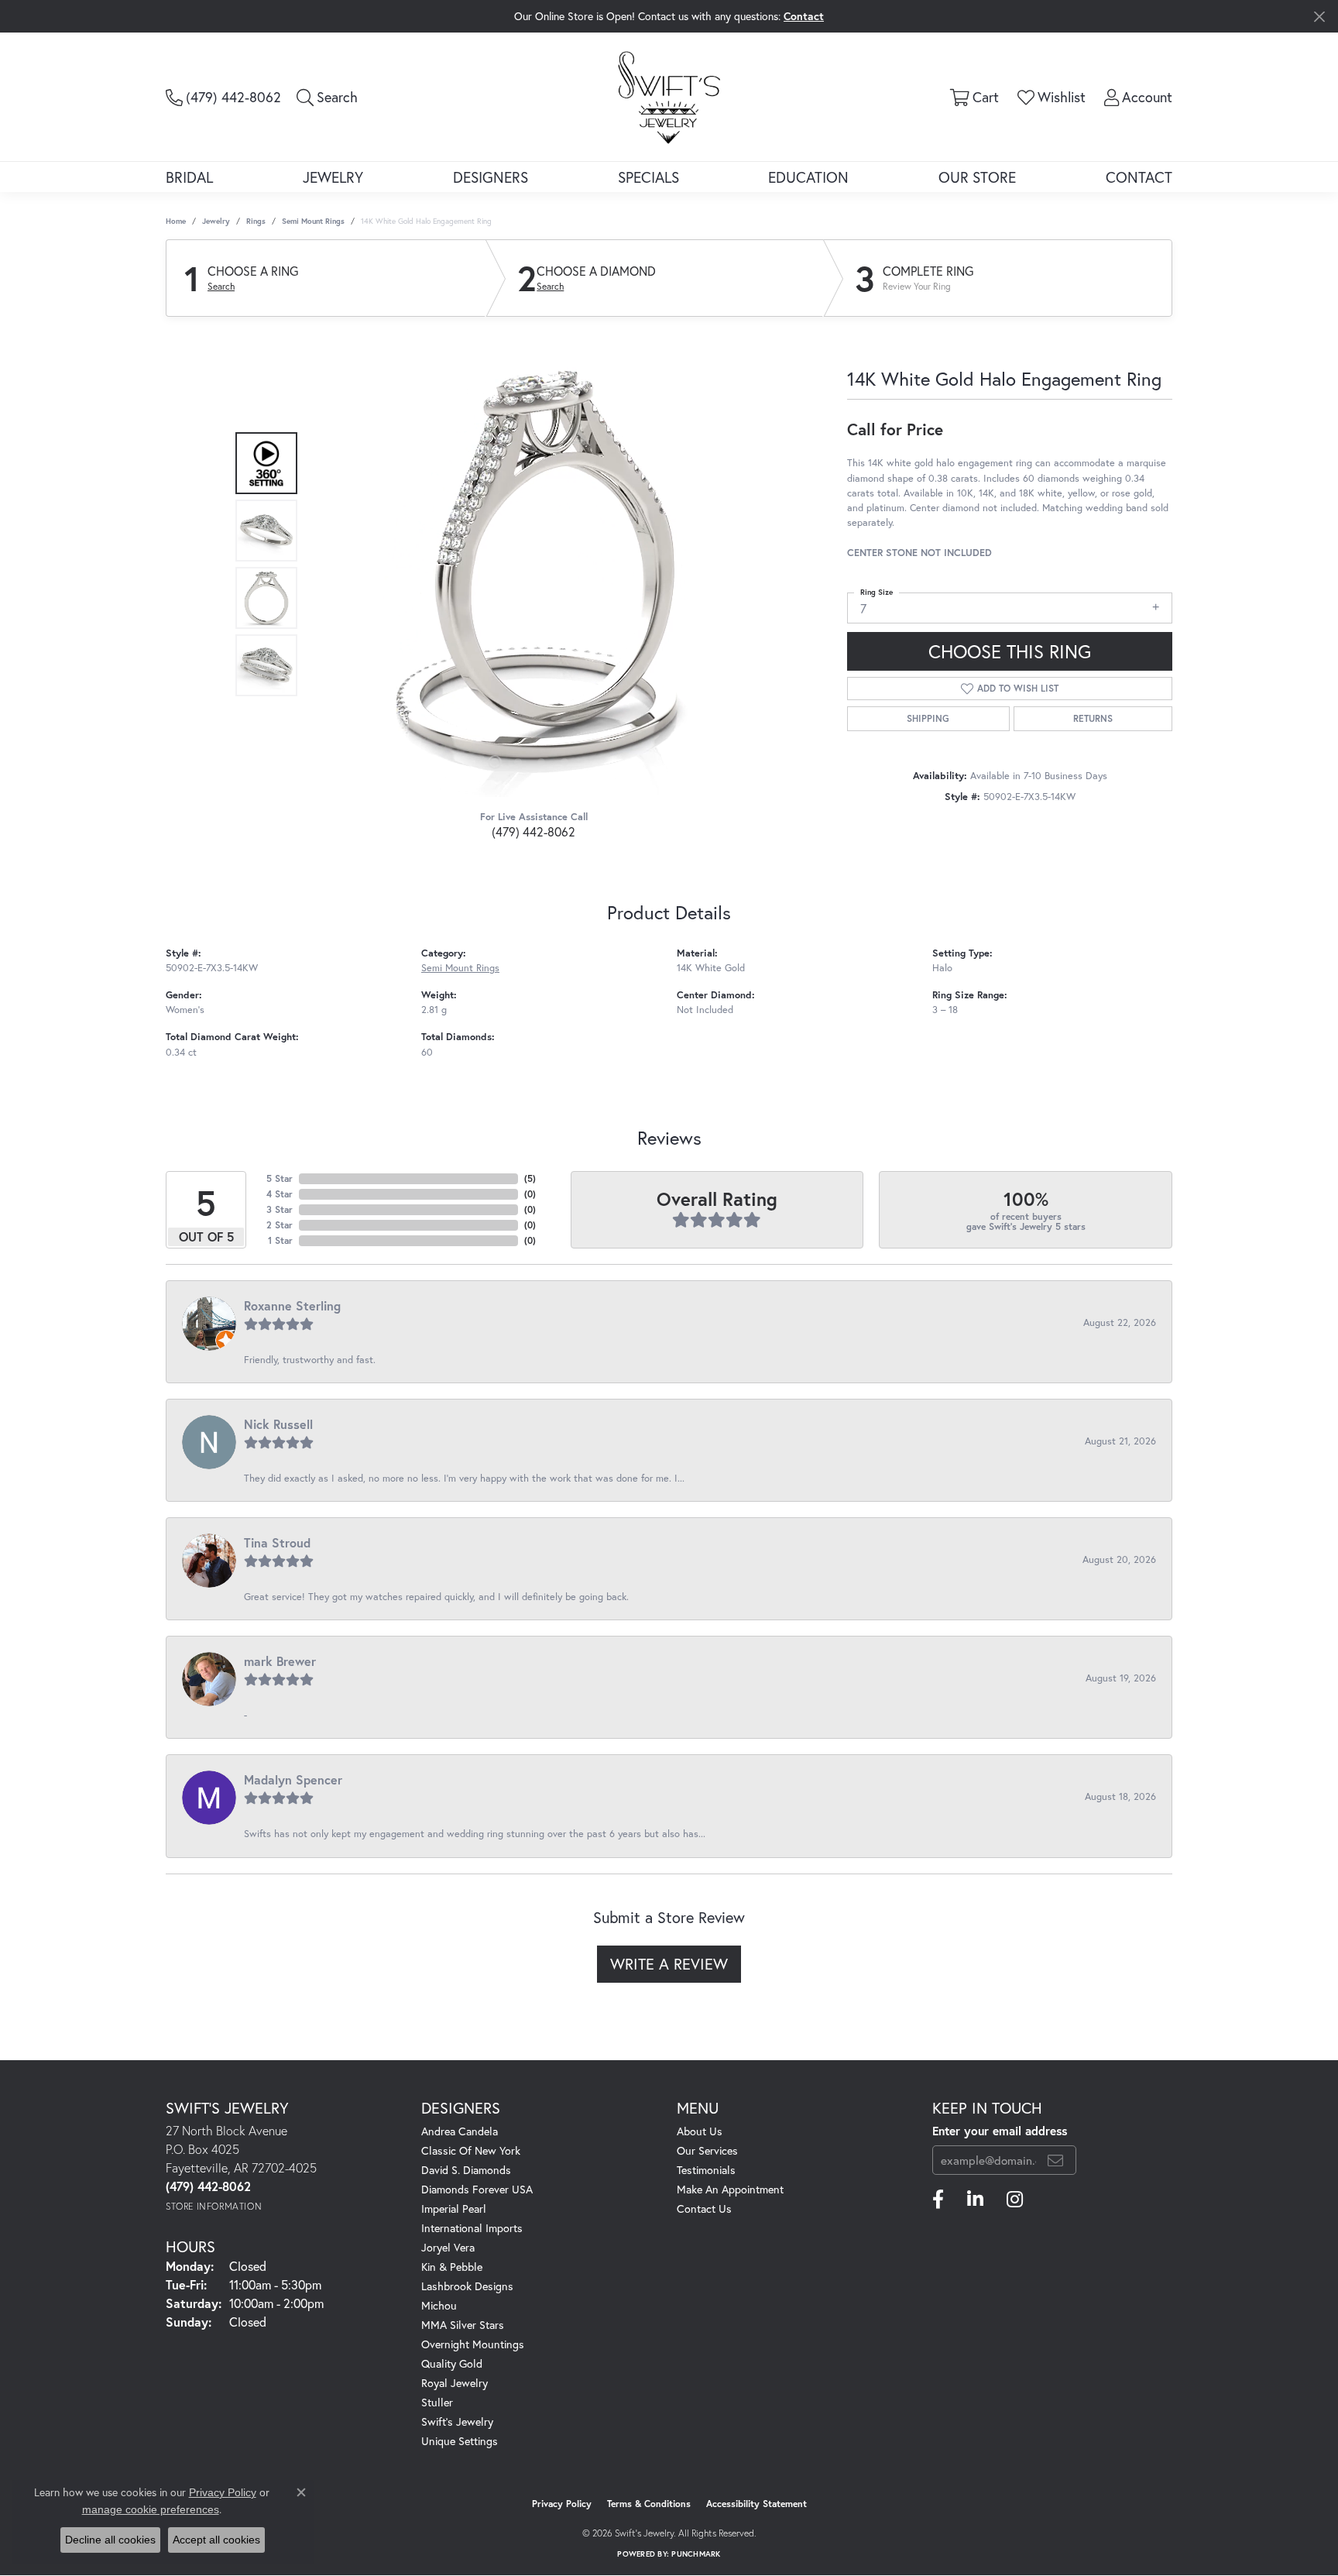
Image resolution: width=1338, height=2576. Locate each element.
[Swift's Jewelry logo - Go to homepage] (669, 96)
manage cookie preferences (151, 2509)
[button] (327, 97)
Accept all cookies (216, 2540)
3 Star (280, 1209)
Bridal (189, 177)
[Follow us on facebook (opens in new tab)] (938, 2200)
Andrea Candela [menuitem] (460, 2131)
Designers (491, 177)
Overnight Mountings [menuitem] (473, 2344)
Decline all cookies (110, 2540)
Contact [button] (804, 16)
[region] (530, 565)
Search (221, 287)
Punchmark (696, 2554)
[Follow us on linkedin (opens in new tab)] (975, 2200)
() (530, 1178)
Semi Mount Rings (313, 221)
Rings (256, 221)
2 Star (280, 1225)
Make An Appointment (730, 2189)
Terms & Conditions (649, 2504)
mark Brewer (280, 1661)
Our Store (977, 177)
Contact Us (704, 2208)
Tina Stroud (277, 1542)
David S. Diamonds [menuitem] (466, 2170)
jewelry (216, 221)
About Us (700, 2131)
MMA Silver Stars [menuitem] (463, 2325)
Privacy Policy (562, 2504)
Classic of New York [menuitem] (471, 2150)
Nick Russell (278, 1424)
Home (176, 221)
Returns (1093, 718)
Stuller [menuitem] (437, 2402)
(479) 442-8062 (533, 831)
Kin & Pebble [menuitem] (452, 2267)
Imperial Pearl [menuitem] (454, 2208)
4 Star (280, 1194)
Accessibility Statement (756, 2504)
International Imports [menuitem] (472, 2228)
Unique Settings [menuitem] (460, 2441)
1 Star (280, 1240)
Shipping (928, 718)
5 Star (280, 1178)
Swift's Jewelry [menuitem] (457, 2421)
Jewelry (333, 177)
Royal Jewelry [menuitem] (455, 2383)
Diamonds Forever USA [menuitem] (477, 2189)
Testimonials (706, 2170)
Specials (648, 177)
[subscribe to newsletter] (1055, 2160)
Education (808, 177)
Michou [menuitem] (439, 2305)
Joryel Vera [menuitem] (448, 2247)
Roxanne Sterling (292, 1305)
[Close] (1319, 17)
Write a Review (669, 1964)
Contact (1139, 177)
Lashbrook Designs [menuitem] (467, 2286)
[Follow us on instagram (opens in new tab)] (1015, 2200)
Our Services (707, 2150)
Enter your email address (1000, 2131)
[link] (223, 97)
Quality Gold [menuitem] (452, 2363)
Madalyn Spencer (293, 1779)
